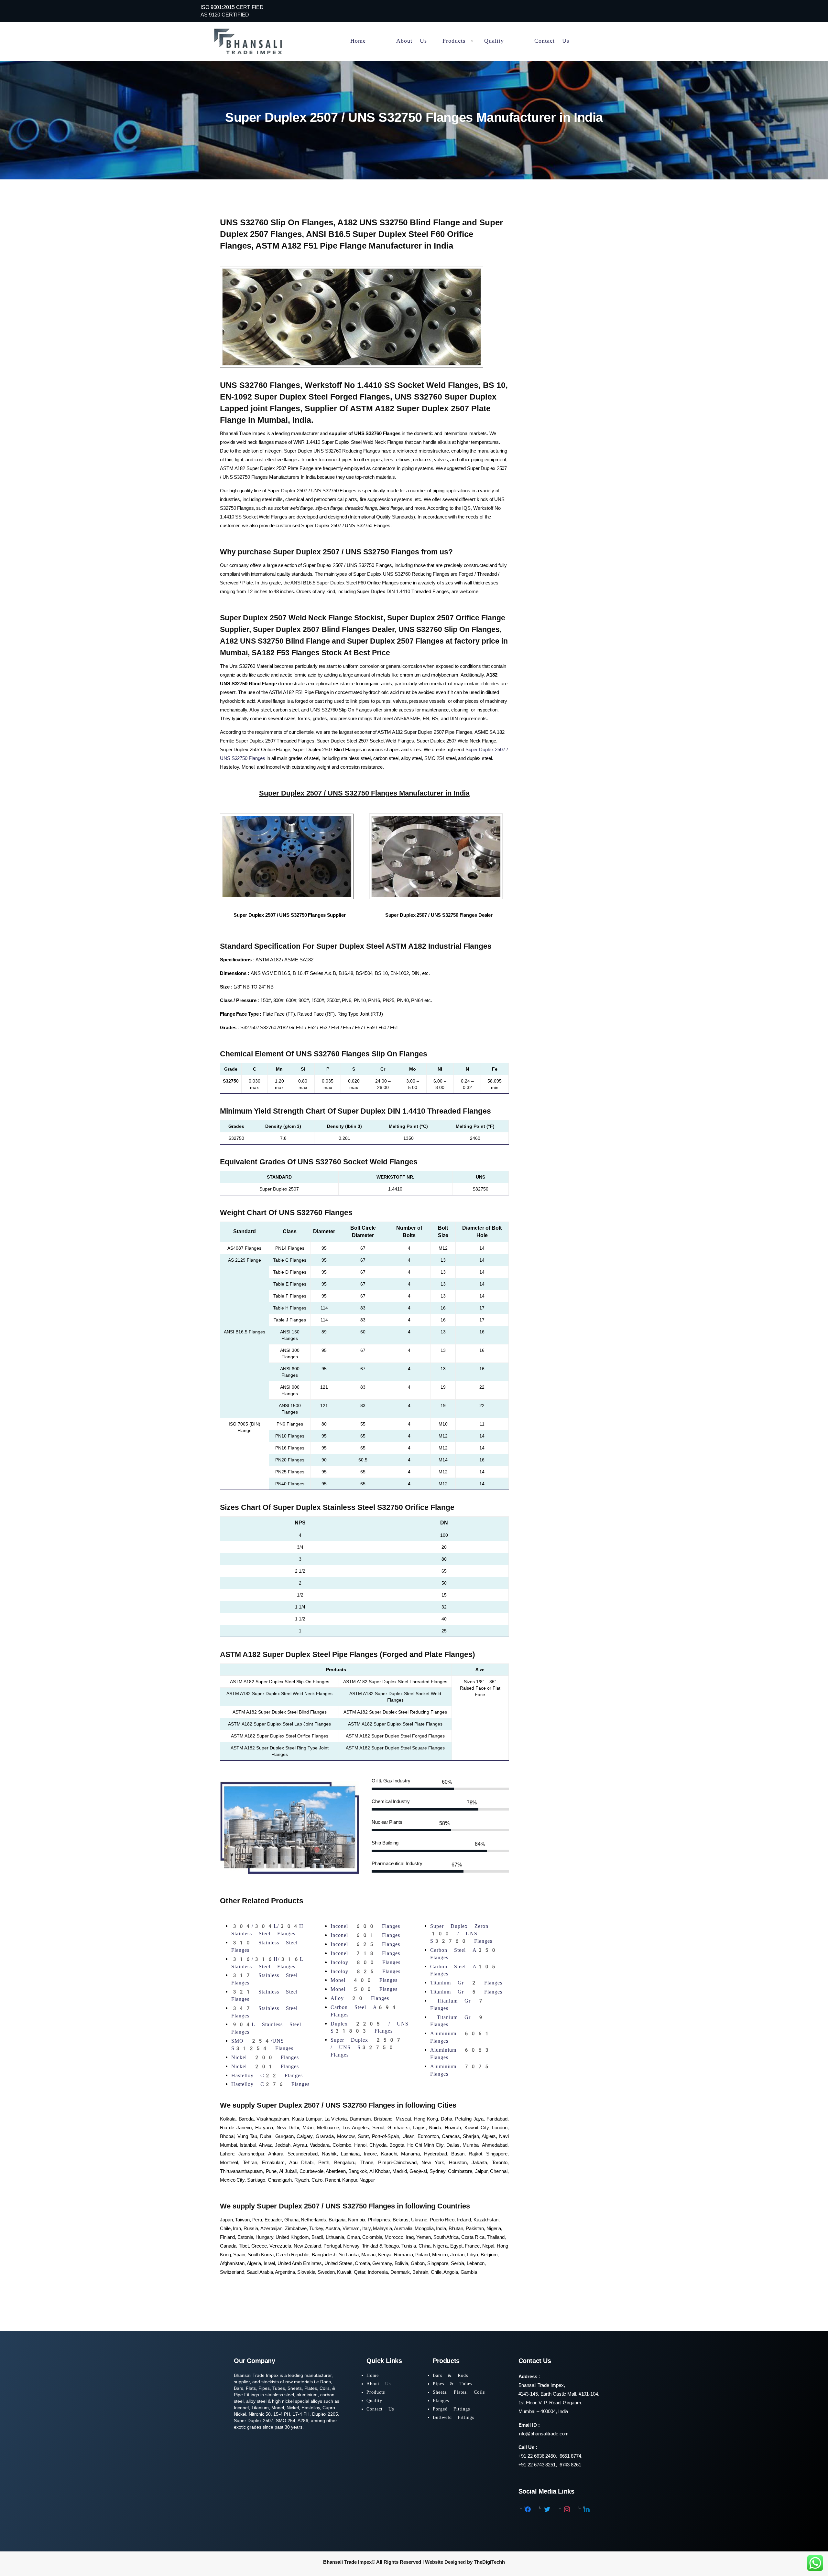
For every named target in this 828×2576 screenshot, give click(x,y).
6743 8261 (571, 2465)
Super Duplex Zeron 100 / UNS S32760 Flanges (461, 1934)
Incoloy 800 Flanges (365, 1962)
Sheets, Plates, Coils (459, 2392)
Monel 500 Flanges (364, 1989)
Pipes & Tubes (452, 2384)
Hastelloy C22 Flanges (267, 2075)
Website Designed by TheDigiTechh (465, 2562)
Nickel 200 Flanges (265, 2057)
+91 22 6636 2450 (537, 2456)
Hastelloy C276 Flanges (270, 2084)
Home (373, 2375)
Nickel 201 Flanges (265, 2066)
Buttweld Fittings (453, 2417)
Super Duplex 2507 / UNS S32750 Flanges (366, 2047)
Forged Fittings (451, 2409)
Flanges (441, 2400)
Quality (374, 2400)
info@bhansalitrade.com (544, 2434)
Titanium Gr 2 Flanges (466, 1983)
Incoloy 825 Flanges (365, 1971)
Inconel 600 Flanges (365, 1926)
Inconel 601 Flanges (365, 1935)
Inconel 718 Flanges (365, 1953)
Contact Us (380, 2409)
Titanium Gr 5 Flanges (466, 1992)
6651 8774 (570, 2456)
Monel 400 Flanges (364, 1980)
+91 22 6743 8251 (537, 2465)
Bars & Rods (450, 2375)
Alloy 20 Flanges (360, 1998)
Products (376, 2392)
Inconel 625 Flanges (365, 1944)
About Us (379, 2384)
